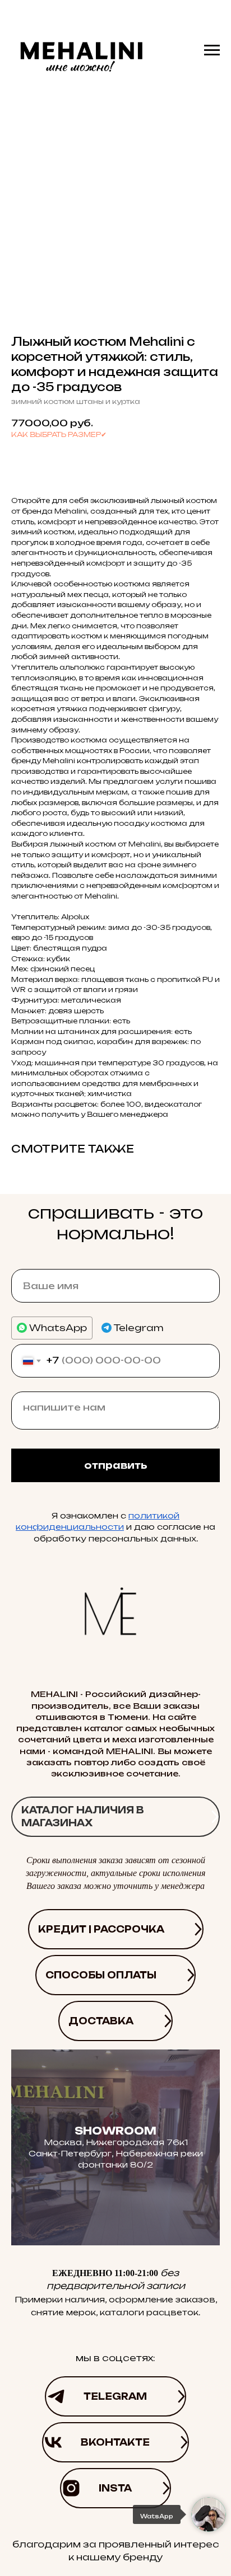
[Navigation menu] (212, 50)
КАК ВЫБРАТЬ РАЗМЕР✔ (59, 434)
